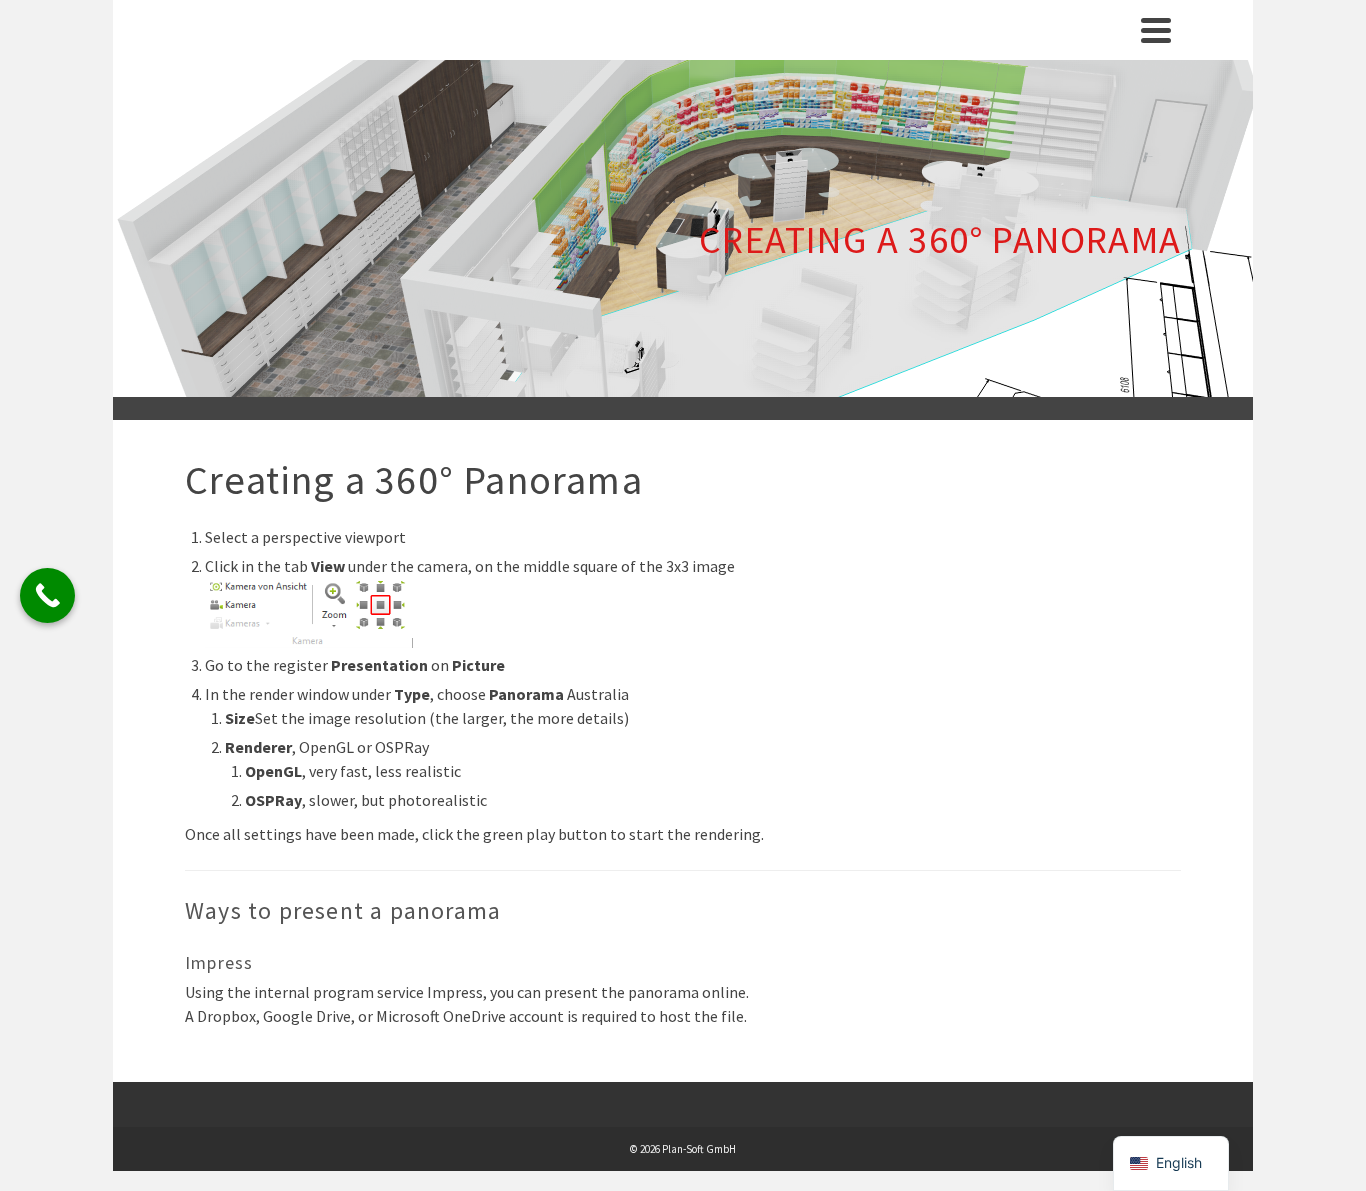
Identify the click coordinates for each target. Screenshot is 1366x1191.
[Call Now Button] (47, 595)
